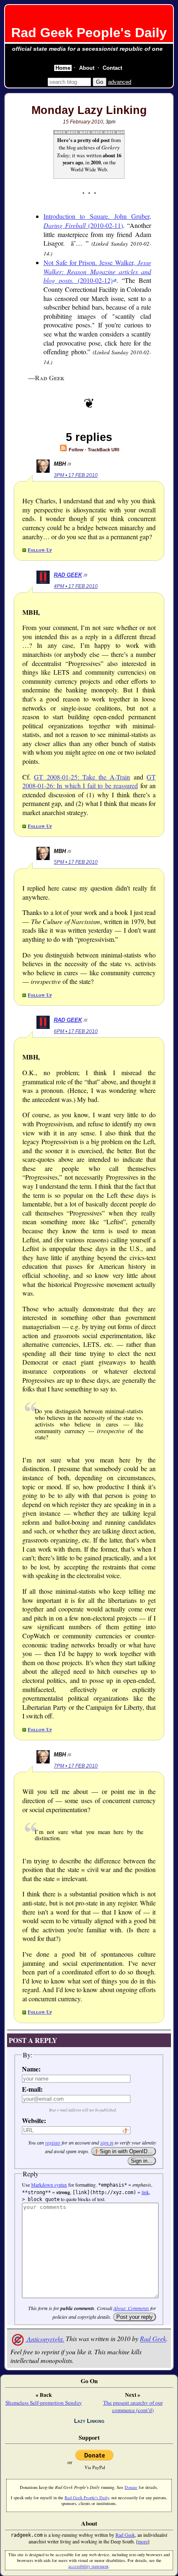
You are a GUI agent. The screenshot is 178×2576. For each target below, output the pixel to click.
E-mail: (32, 2089)
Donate (131, 2487)
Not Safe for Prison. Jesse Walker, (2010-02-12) (97, 271)
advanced (120, 82)
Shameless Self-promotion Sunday (44, 2403)
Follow (76, 450)
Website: (34, 2120)
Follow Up (40, 550)
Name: (31, 2069)
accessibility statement (88, 2566)
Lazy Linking (89, 2421)
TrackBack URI (103, 450)
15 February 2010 (83, 122)
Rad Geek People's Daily (89, 33)
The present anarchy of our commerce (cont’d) (133, 2406)
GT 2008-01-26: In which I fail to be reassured (89, 781)
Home (63, 68)
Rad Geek (68, 575)
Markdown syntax (49, 2185)
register (53, 2142)
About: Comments (131, 2308)
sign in (107, 2142)
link (145, 2192)
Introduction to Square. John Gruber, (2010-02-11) (97, 221)
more (143, 2541)
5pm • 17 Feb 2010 (76, 862)
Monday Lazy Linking (89, 110)
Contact (112, 68)
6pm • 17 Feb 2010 (76, 1031)
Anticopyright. (45, 2339)
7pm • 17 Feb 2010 (76, 1766)
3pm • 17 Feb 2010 (76, 475)
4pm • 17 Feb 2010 (76, 586)
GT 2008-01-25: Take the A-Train (82, 777)
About (87, 68)
